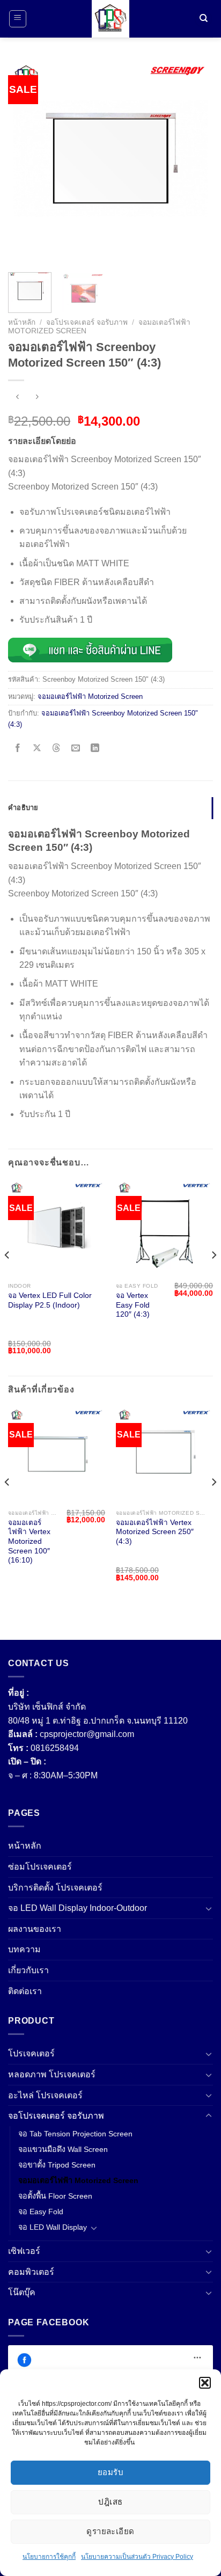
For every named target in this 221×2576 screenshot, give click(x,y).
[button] (205, 2383)
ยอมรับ (110, 2472)
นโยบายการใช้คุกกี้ (49, 2557)
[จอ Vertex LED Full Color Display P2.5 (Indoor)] (57, 1228)
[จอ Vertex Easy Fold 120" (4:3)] (164, 1228)
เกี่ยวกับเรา (28, 1970)
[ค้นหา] (203, 19)
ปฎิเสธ (110, 2502)
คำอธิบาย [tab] (23, 808)
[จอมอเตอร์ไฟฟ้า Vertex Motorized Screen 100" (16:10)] (57, 1455)
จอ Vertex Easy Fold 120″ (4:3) (133, 1305)
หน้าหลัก (22, 322)
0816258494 (55, 1748)
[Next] (195, 162)
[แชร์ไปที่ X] (37, 749)
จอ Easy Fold (41, 2212)
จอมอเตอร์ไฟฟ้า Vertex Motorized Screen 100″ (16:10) (29, 1542)
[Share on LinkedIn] (95, 749)
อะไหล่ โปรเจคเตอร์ (45, 2095)
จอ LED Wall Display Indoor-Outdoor (78, 1908)
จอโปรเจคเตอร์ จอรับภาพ (87, 322)
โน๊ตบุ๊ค (22, 2292)
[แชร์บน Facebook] (18, 749)
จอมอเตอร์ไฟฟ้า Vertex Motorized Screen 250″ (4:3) (155, 1532)
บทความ (24, 1949)
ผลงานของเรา (35, 1929)
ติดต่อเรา (25, 1991)
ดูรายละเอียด (110, 2531)
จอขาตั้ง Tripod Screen (57, 2165)
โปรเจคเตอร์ (31, 2053)
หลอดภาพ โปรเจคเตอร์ (52, 2074)
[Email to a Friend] (76, 749)
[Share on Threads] (57, 749)
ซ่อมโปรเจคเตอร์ (40, 1867)
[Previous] (26, 162)
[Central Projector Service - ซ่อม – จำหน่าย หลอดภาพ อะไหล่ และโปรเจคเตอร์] (110, 19)
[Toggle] (209, 1908)
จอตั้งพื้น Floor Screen (55, 2196)
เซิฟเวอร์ (24, 2251)
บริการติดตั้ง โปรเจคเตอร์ (55, 1888)
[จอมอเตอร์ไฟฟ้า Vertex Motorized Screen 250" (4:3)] (164, 1455)
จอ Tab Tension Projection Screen (75, 2134)
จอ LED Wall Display (53, 2227)
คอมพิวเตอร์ (31, 2272)
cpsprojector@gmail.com (87, 1734)
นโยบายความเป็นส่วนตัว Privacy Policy (137, 2557)
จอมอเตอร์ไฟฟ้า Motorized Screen (90, 696)
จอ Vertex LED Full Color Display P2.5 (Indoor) (50, 1300)
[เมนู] (18, 19)
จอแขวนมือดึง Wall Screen (63, 2149)
